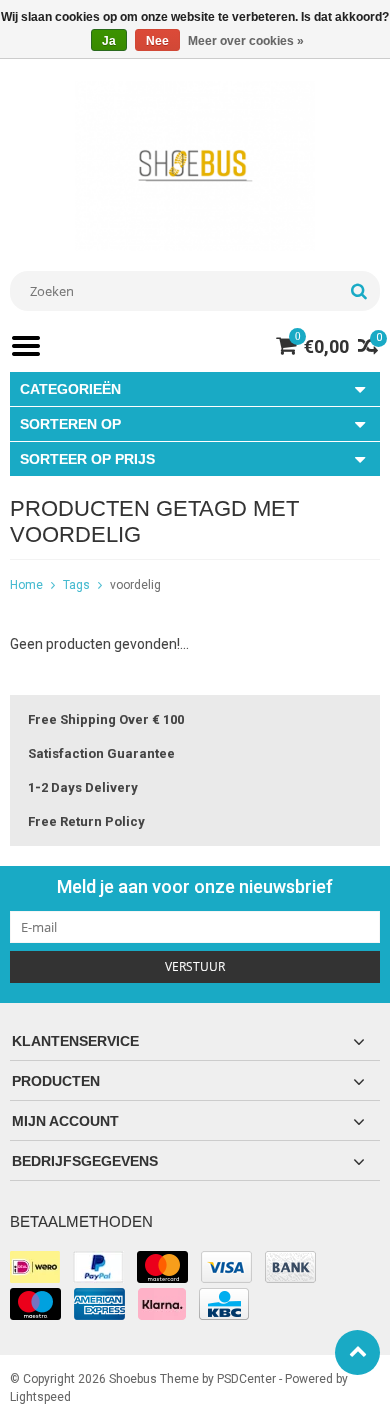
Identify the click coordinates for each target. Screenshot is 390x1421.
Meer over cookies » (246, 41)
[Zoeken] (358, 291)
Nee (157, 41)
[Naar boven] (357, 1352)
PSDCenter (246, 1379)
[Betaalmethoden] (35, 1267)
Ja (109, 41)
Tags (76, 585)
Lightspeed (40, 1397)
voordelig (135, 585)
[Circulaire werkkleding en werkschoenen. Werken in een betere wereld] (195, 165)
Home (26, 585)
